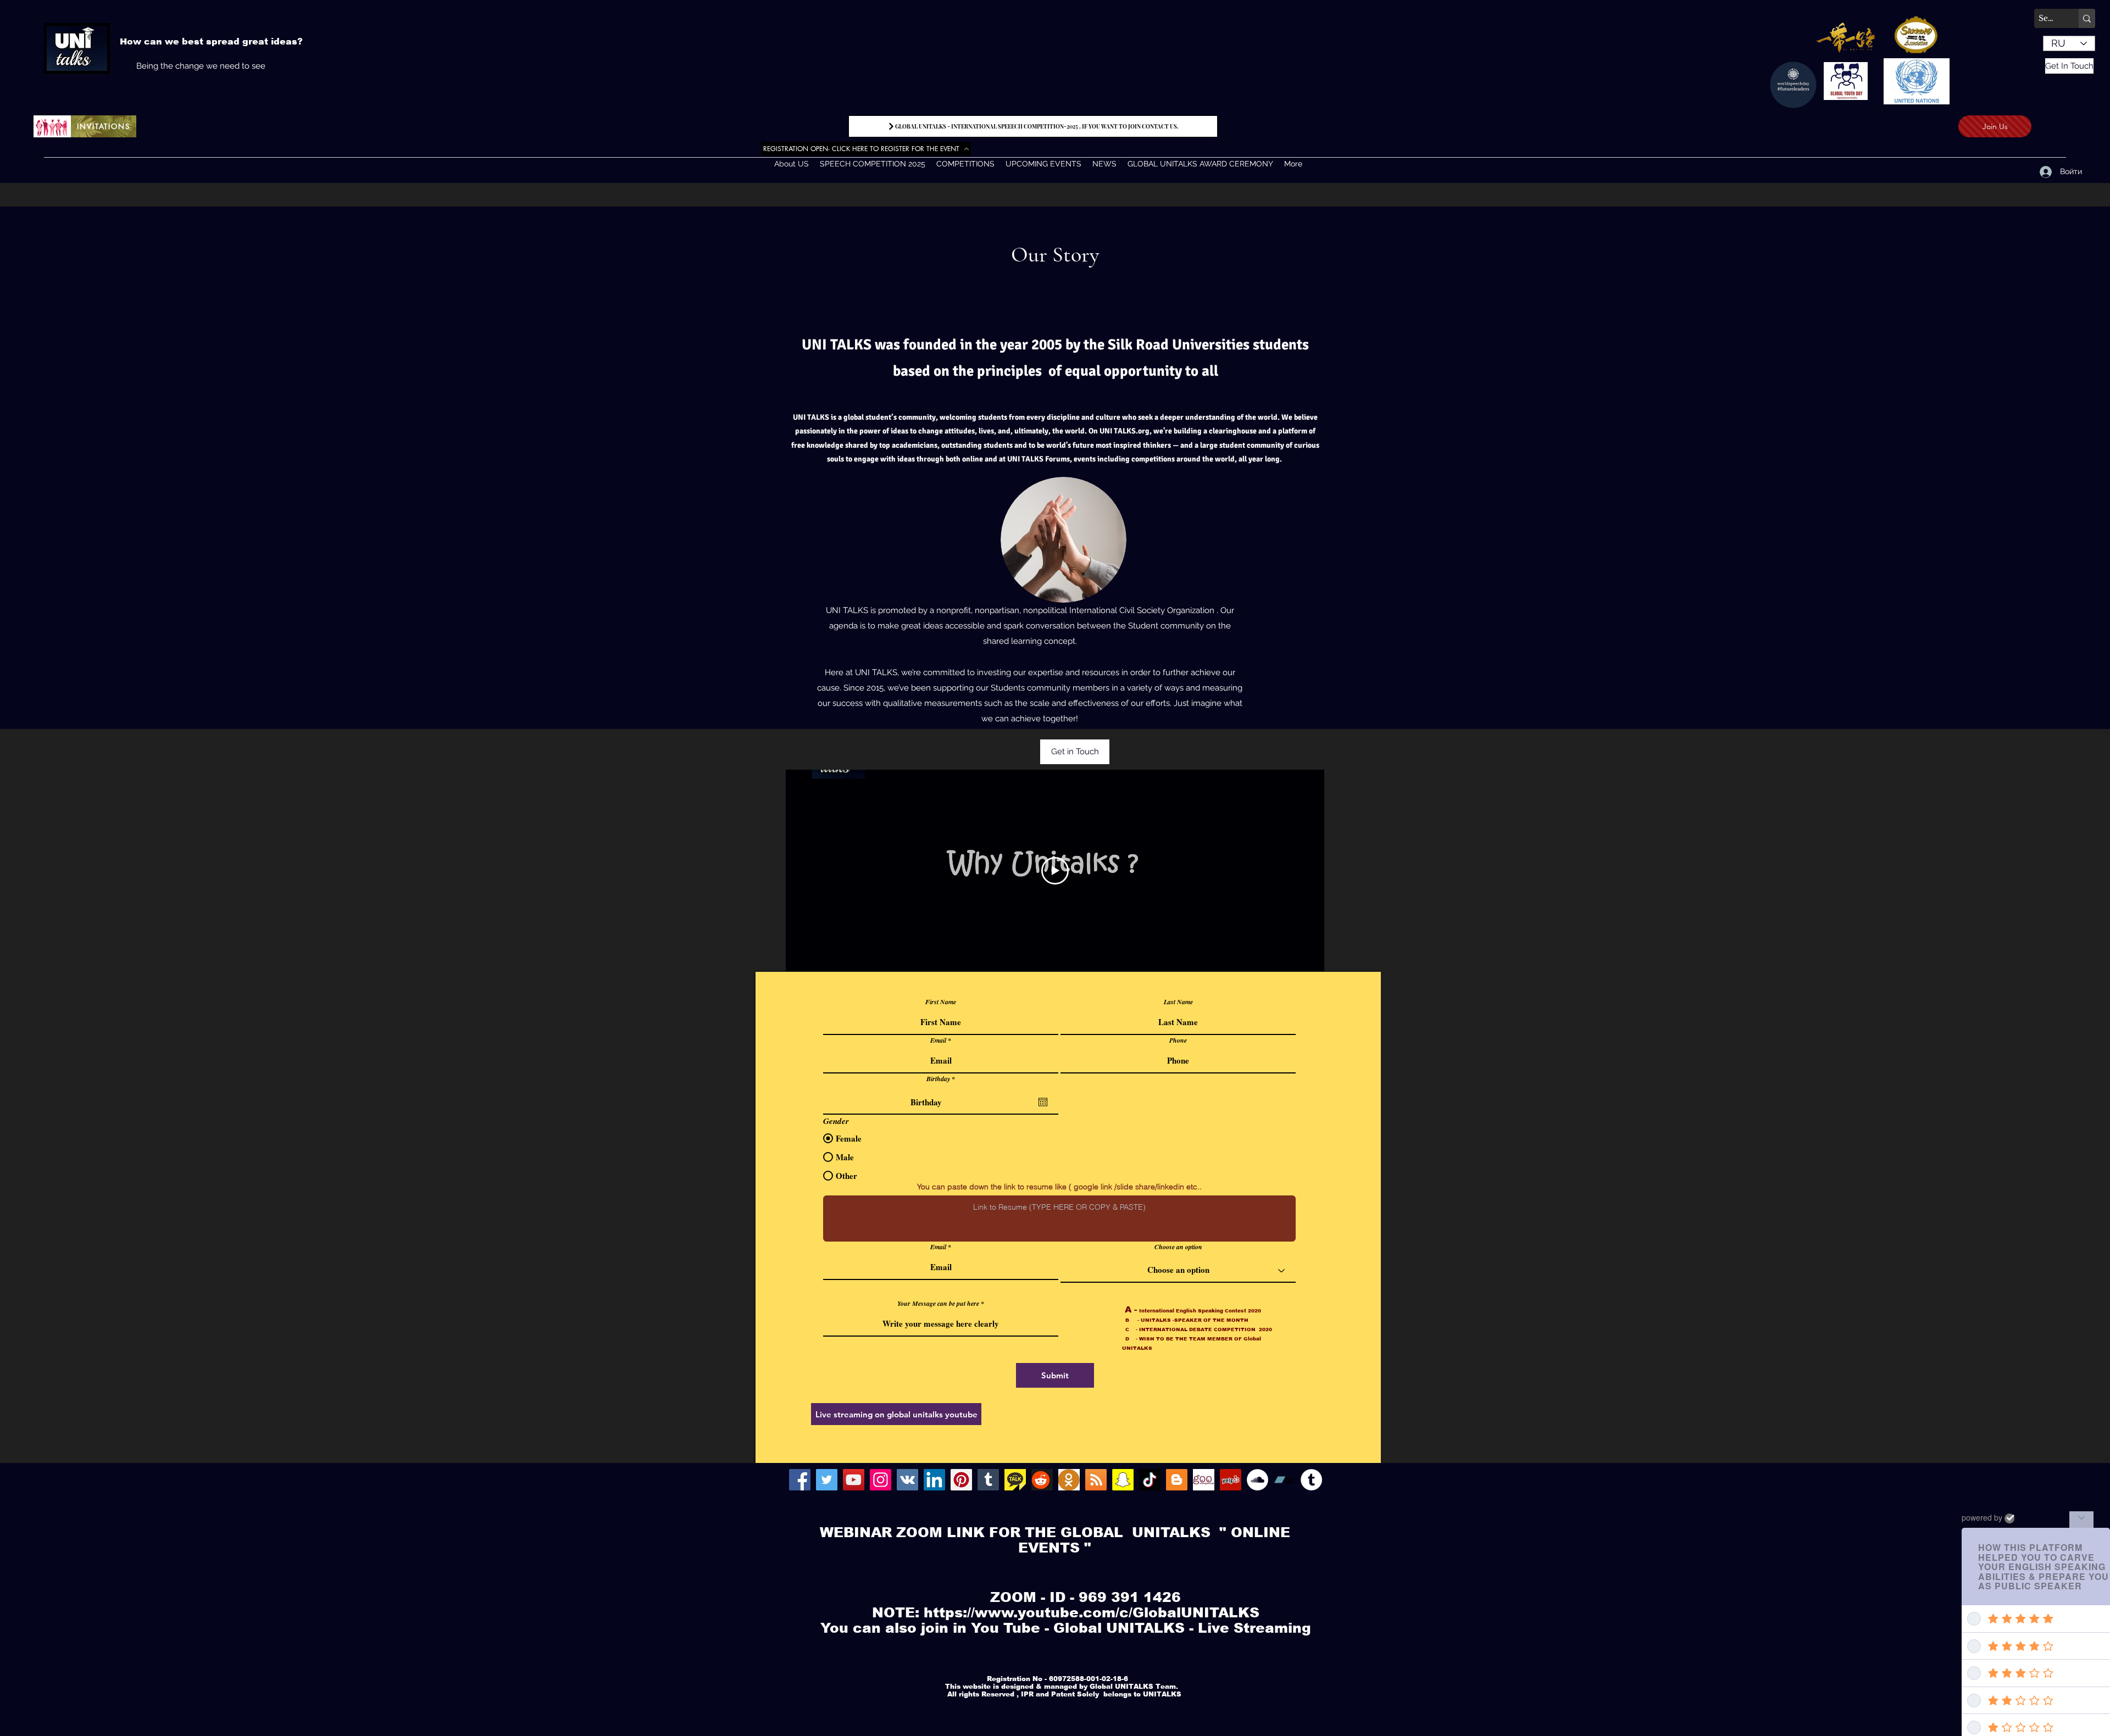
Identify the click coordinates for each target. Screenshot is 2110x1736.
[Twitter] (827, 1480)
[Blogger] (1177, 1480)
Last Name (1178, 1002)
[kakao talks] (1015, 1480)
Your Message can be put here (938, 1304)
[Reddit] (1042, 1480)
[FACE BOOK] (800, 1480)
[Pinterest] (961, 1480)
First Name (941, 1002)
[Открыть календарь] (1043, 1102)
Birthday (942, 1079)
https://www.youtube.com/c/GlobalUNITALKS (1092, 1612)
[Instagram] (881, 1480)
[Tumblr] (988, 1480)
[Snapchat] (1123, 1480)
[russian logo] (1069, 1480)
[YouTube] (854, 1480)
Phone (1178, 1041)
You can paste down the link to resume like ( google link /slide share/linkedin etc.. (1059, 1187)
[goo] (1204, 1480)
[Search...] (2087, 18)
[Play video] (1055, 871)
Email (938, 1041)
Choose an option (1178, 1247)
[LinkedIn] (934, 1480)
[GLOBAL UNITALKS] (907, 1480)
